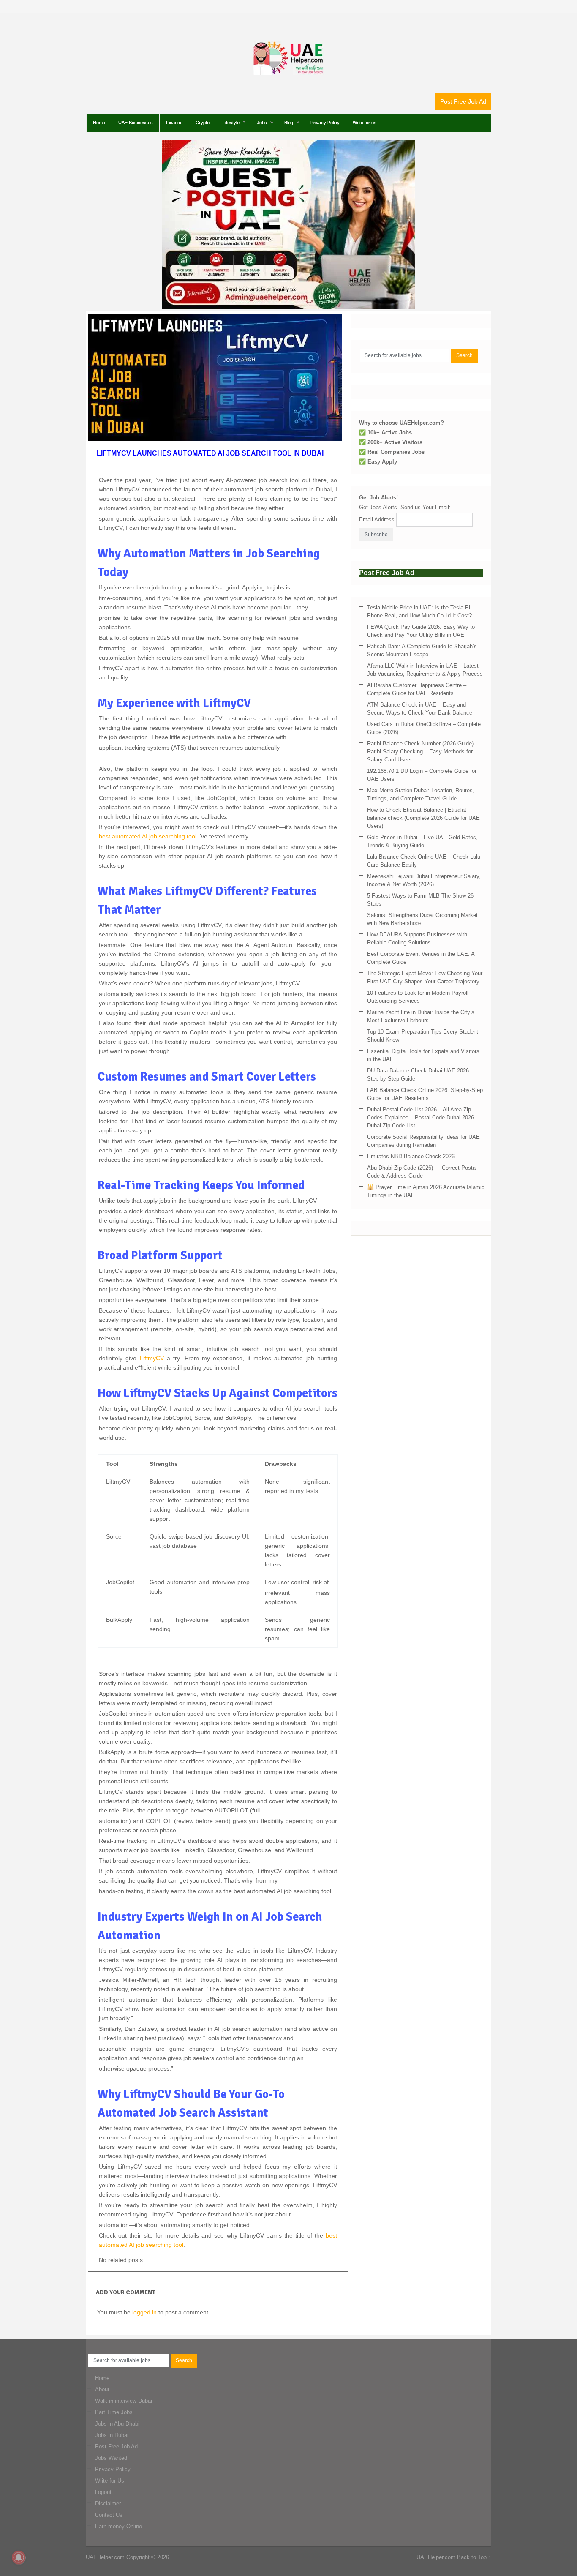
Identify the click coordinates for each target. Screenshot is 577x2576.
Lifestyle (231, 123)
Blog (289, 123)
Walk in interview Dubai (124, 2401)
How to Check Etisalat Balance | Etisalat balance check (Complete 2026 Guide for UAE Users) (423, 818)
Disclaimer (108, 2504)
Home (99, 123)
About (102, 2389)
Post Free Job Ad (463, 101)
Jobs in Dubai (112, 2435)
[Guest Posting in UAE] (288, 307)
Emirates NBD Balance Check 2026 (411, 1156)
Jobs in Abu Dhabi (117, 2424)
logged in (144, 2312)
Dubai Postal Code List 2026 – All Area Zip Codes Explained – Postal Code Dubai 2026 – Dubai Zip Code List (423, 1117)
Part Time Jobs (114, 2412)
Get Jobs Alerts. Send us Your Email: (405, 507)
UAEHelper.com (105, 2557)
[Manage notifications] (19, 2557)
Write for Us (110, 2481)
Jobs (262, 123)
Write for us (365, 123)
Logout (103, 2492)
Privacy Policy (325, 123)
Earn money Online (118, 2526)
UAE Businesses (136, 123)
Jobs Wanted (111, 2458)
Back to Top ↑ (474, 2557)
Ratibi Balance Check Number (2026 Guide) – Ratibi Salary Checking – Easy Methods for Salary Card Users (423, 752)
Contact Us (109, 2515)
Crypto (203, 123)
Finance (174, 123)
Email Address (377, 520)
